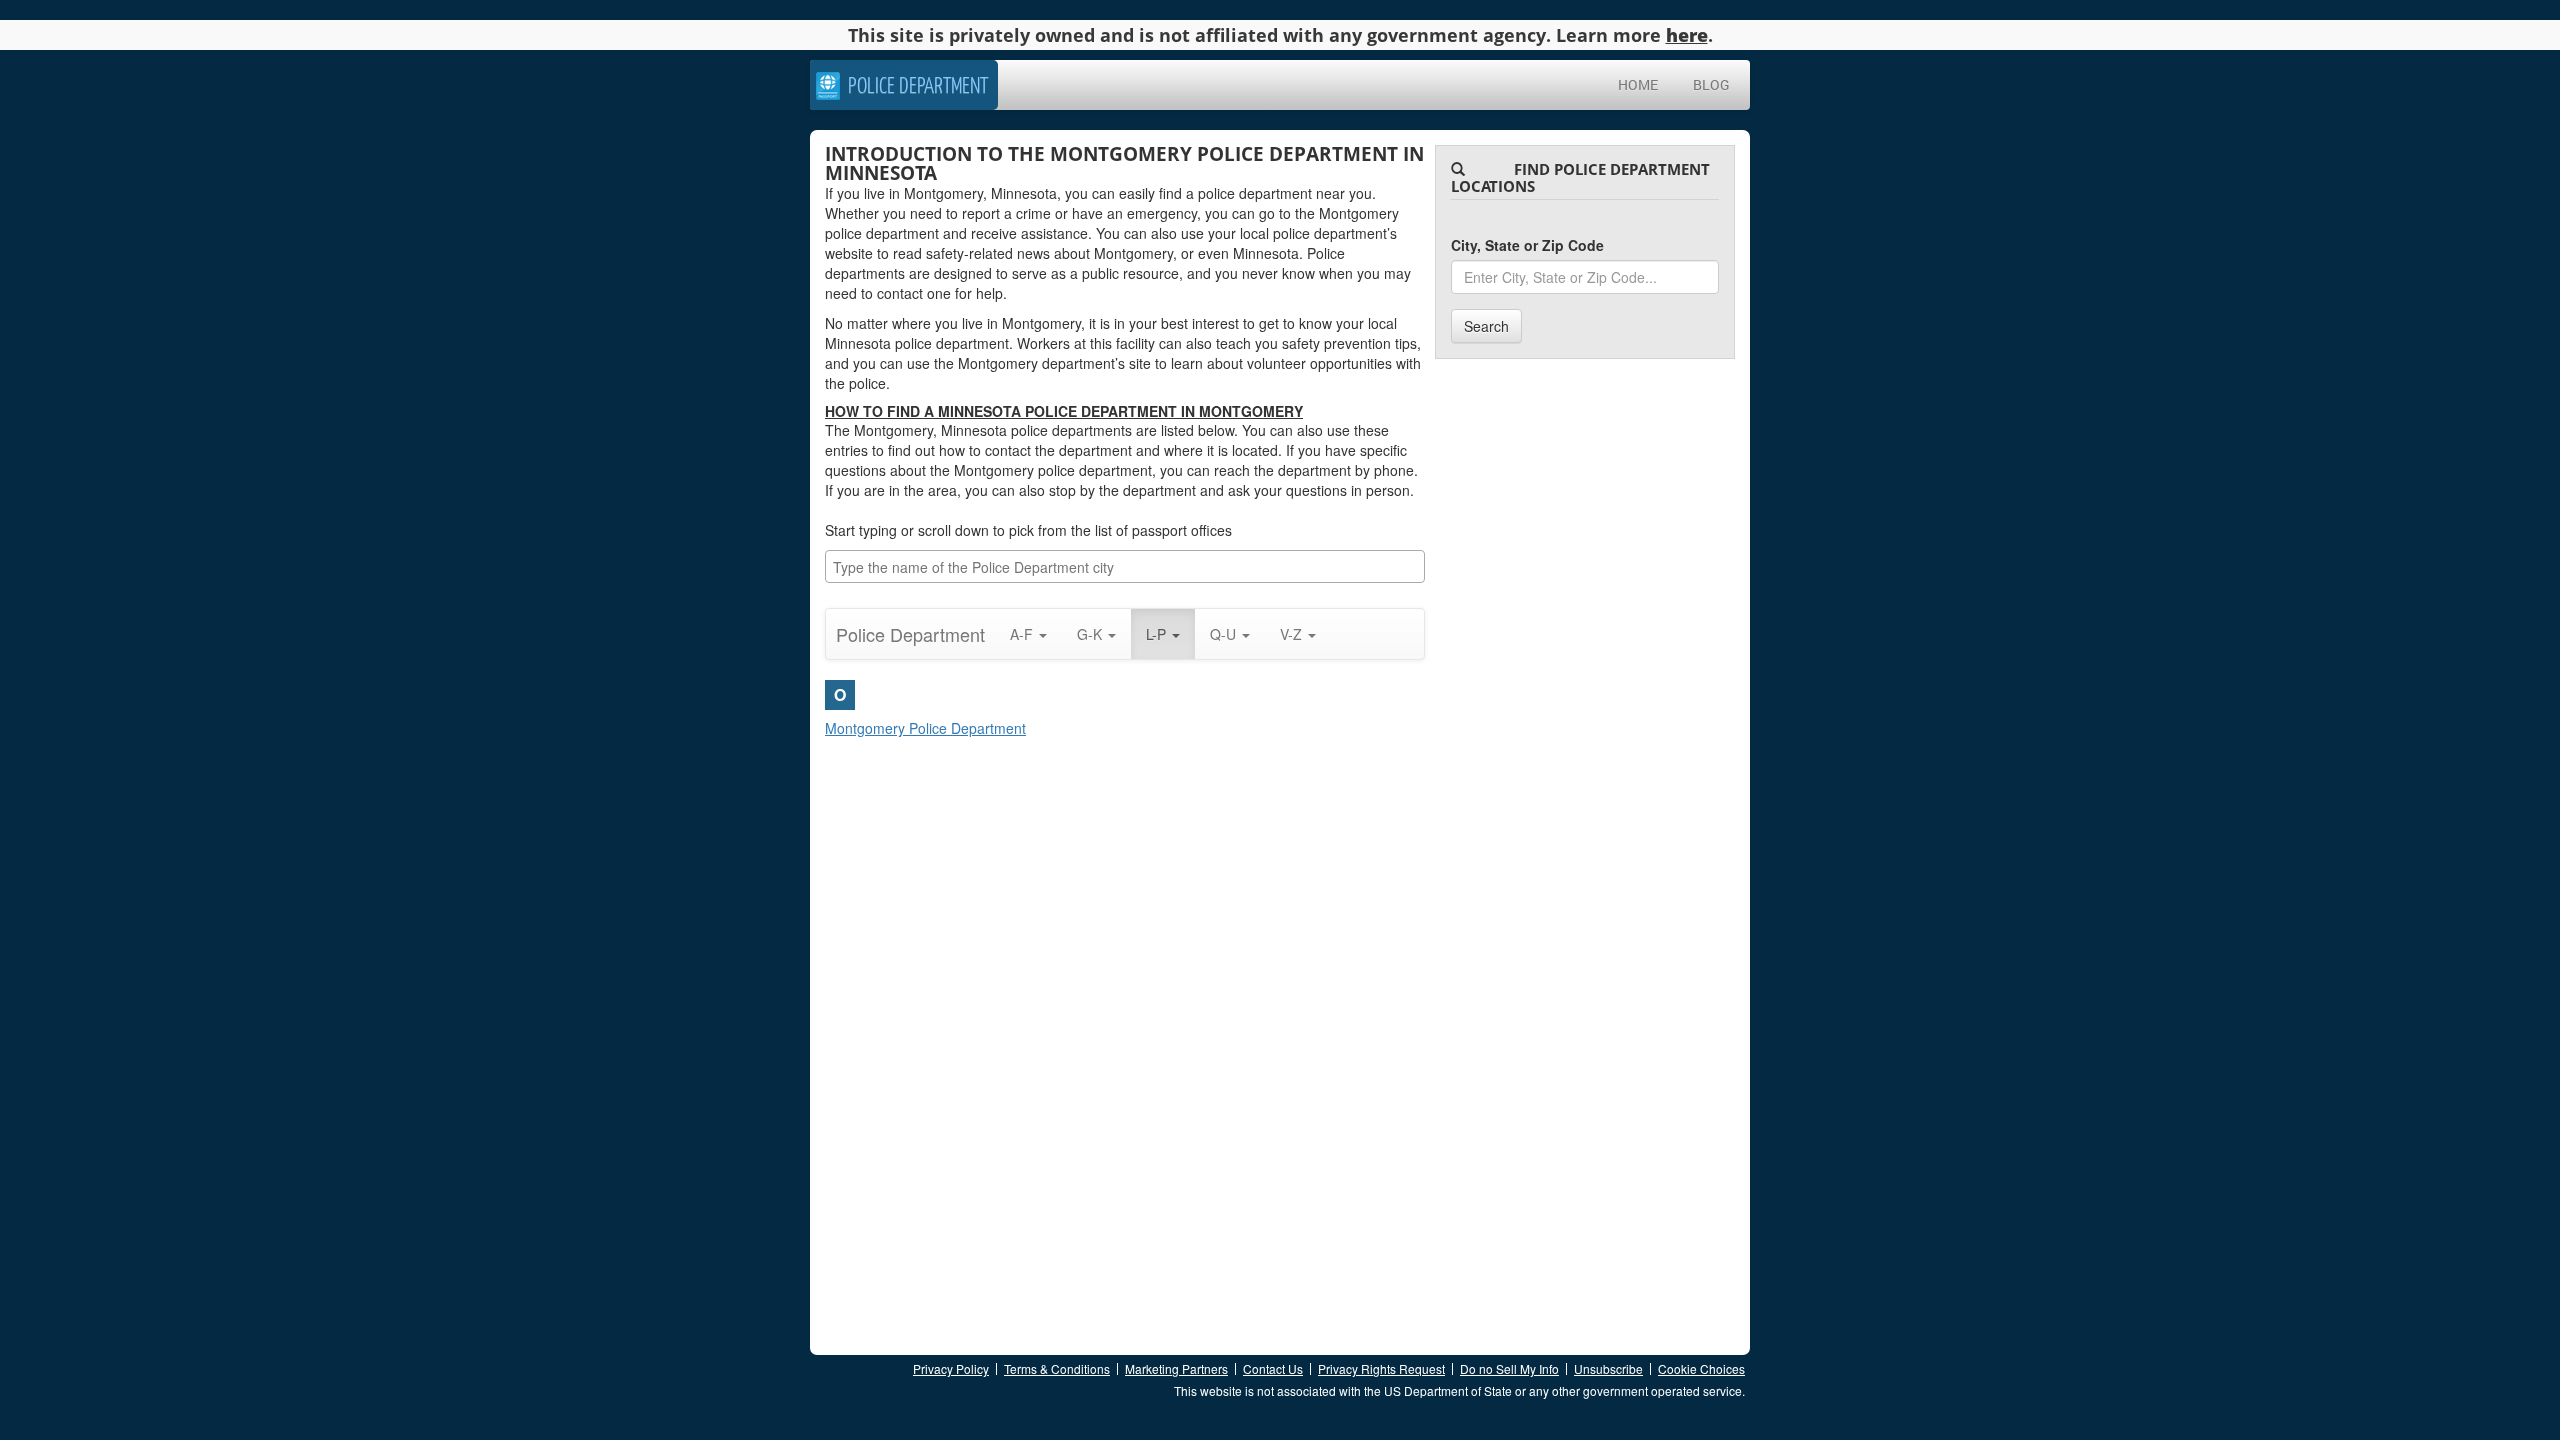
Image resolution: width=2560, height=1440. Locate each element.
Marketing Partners (1176, 1368)
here (1687, 35)
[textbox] (1130, 567)
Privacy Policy (951, 1368)
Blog (1711, 84)
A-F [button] (1023, 634)
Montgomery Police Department (925, 728)
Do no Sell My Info (1509, 1368)
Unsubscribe (1608, 1368)
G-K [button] (1091, 634)
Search (1486, 326)
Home (1638, 84)
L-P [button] (1158, 634)
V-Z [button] (1293, 634)
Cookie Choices (1701, 1368)
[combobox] (1125, 566)
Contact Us (1273, 1368)
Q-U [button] (1225, 634)
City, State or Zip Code (1527, 245)
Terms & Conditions (1057, 1368)
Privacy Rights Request (1381, 1368)
